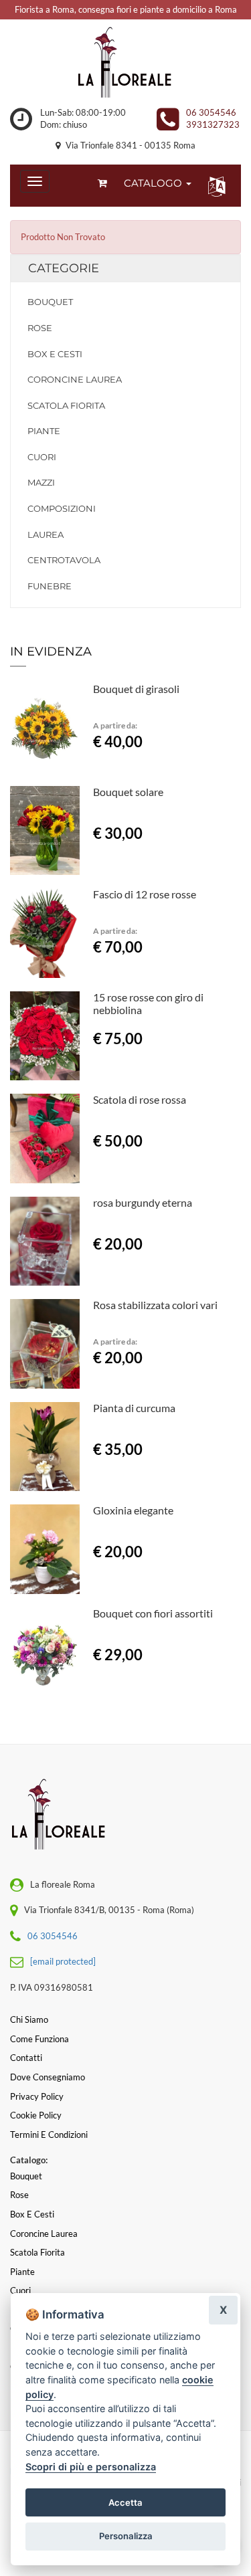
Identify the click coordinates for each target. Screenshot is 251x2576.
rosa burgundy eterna (143, 1202)
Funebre (50, 586)
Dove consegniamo (48, 2077)
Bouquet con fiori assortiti (153, 1613)
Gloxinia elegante (133, 1510)
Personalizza (126, 2536)
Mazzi (41, 482)
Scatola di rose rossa (140, 1099)
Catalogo (154, 183)
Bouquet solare (128, 792)
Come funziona (39, 2039)
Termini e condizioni (49, 2135)
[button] (214, 186)
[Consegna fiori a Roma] (125, 63)
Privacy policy (37, 2096)
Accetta (125, 2502)
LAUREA (46, 534)
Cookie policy (36, 2115)
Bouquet (50, 302)
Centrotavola (64, 560)
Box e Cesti (55, 354)
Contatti (26, 2058)
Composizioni (62, 508)
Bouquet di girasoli (136, 689)
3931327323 (213, 124)
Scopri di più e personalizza (91, 2467)
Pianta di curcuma (134, 1408)
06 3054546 (211, 112)
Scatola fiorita (66, 405)
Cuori (42, 457)
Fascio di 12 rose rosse (145, 894)
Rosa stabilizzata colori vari (155, 1305)
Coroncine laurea (75, 379)
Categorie (64, 268)
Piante (44, 431)
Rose (40, 328)
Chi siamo (29, 2019)
